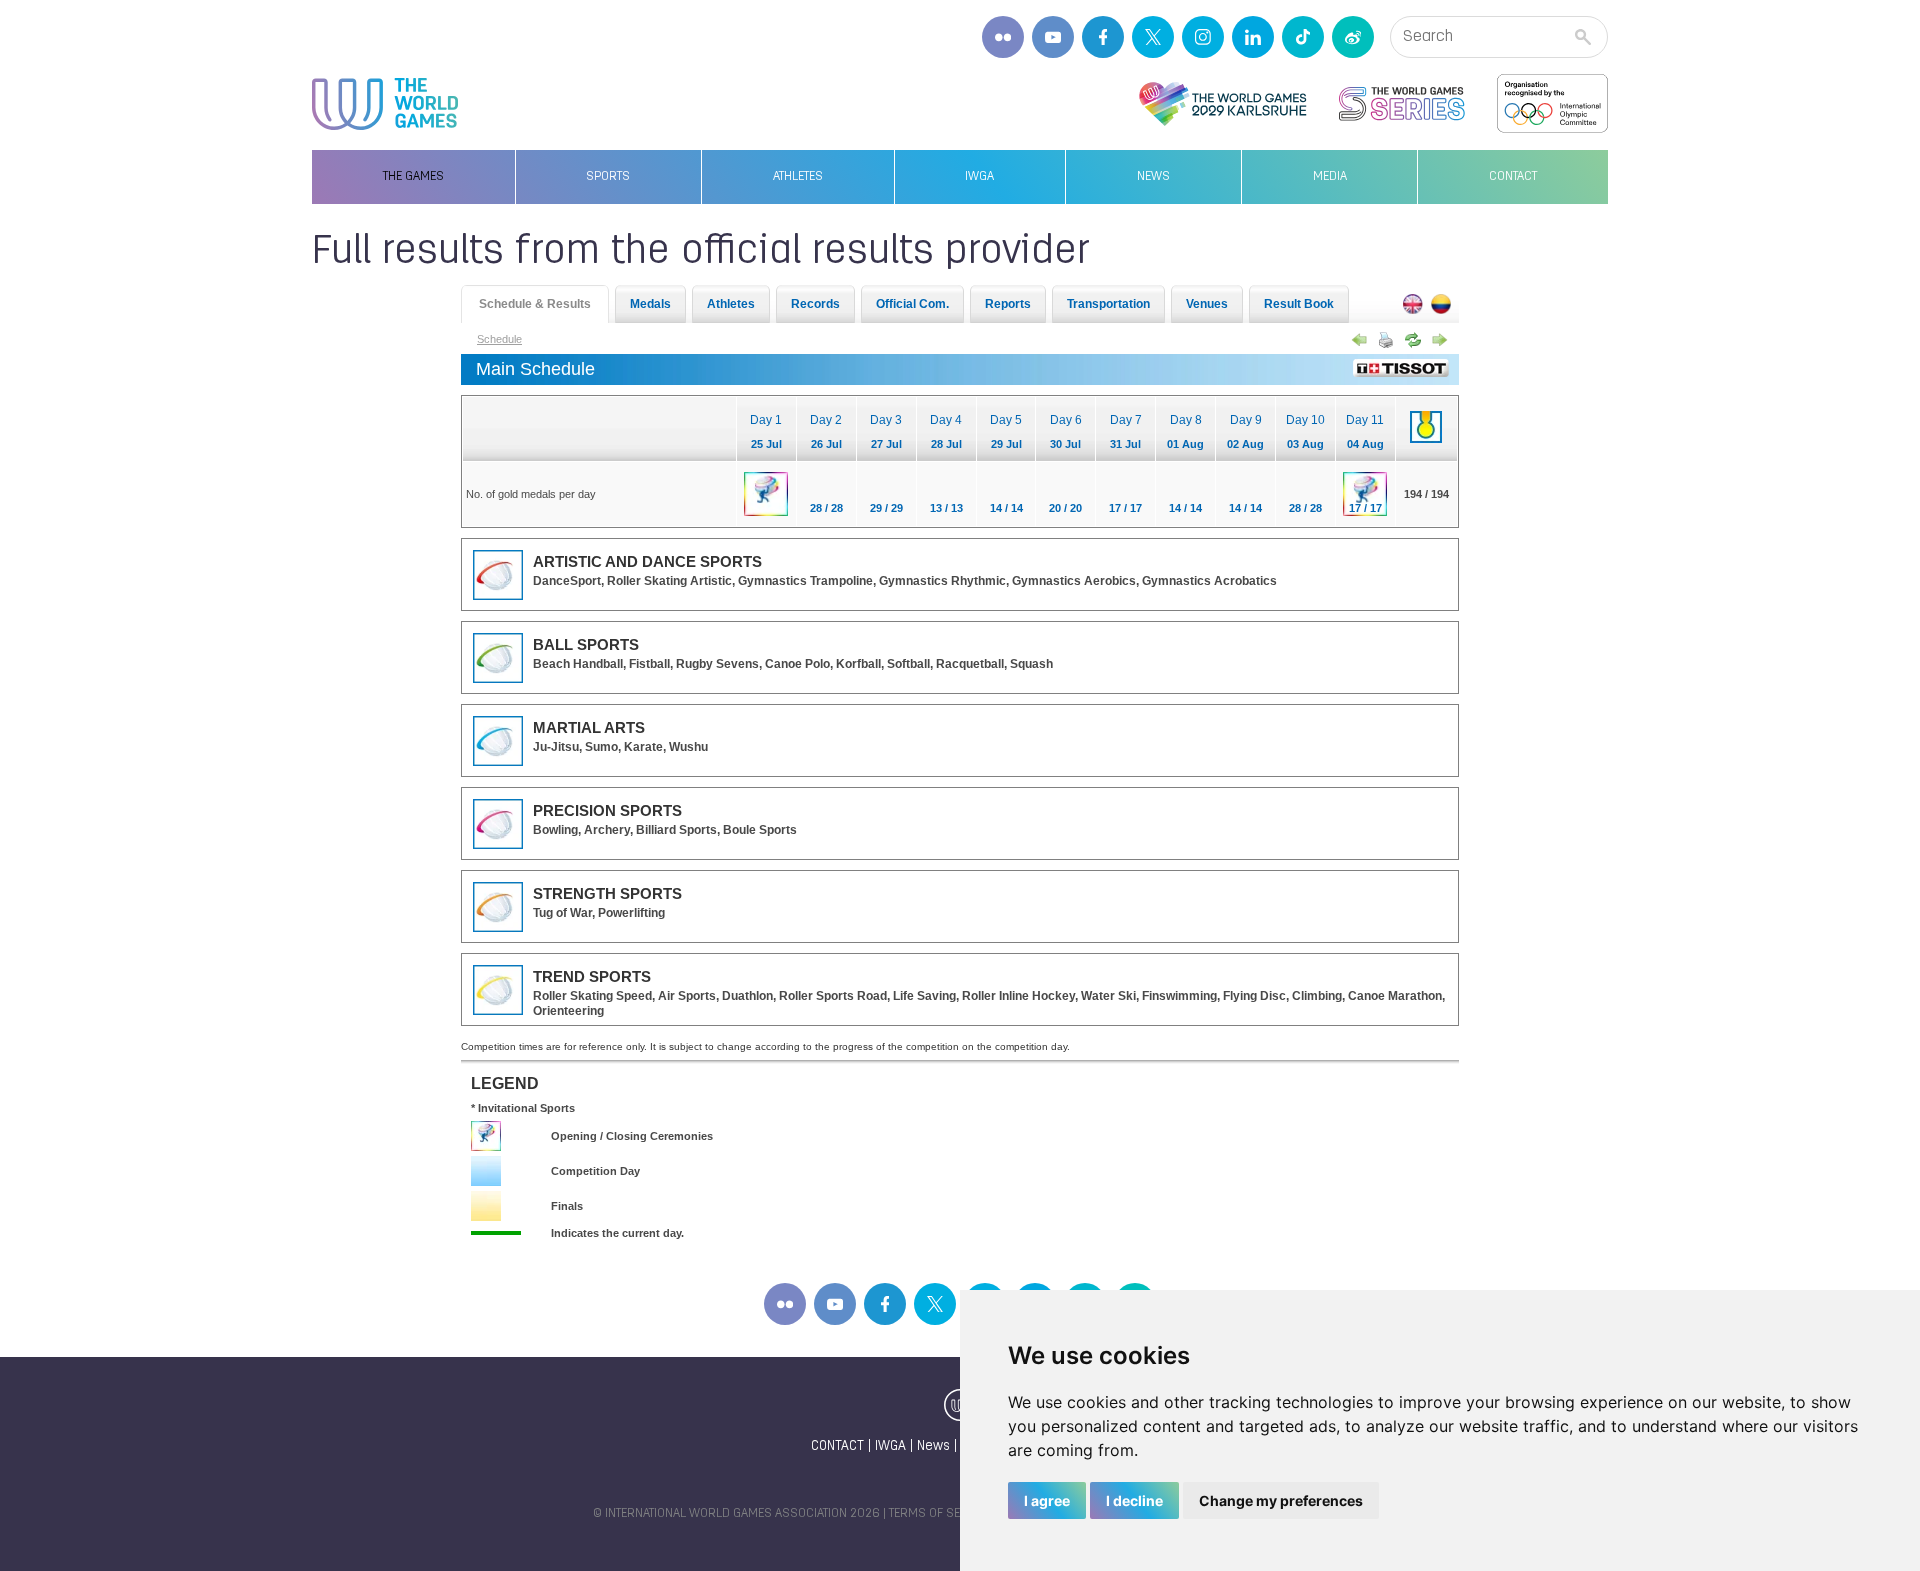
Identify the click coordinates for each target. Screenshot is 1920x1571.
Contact (1513, 177)
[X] (1153, 37)
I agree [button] (1047, 1500)
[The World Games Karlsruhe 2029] (1222, 104)
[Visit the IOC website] (1552, 104)
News (1153, 177)
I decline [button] (1134, 1500)
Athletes (798, 177)
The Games (413, 177)
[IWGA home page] (385, 104)
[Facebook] (1103, 37)
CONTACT (837, 1446)
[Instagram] (1203, 37)
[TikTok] (1303, 37)
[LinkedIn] (1253, 37)
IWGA (979, 177)
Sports (608, 177)
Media (1330, 177)
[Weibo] (1353, 37)
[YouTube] (1053, 37)
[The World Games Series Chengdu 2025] (1402, 104)
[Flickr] (1003, 37)
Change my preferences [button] (1281, 1500)
